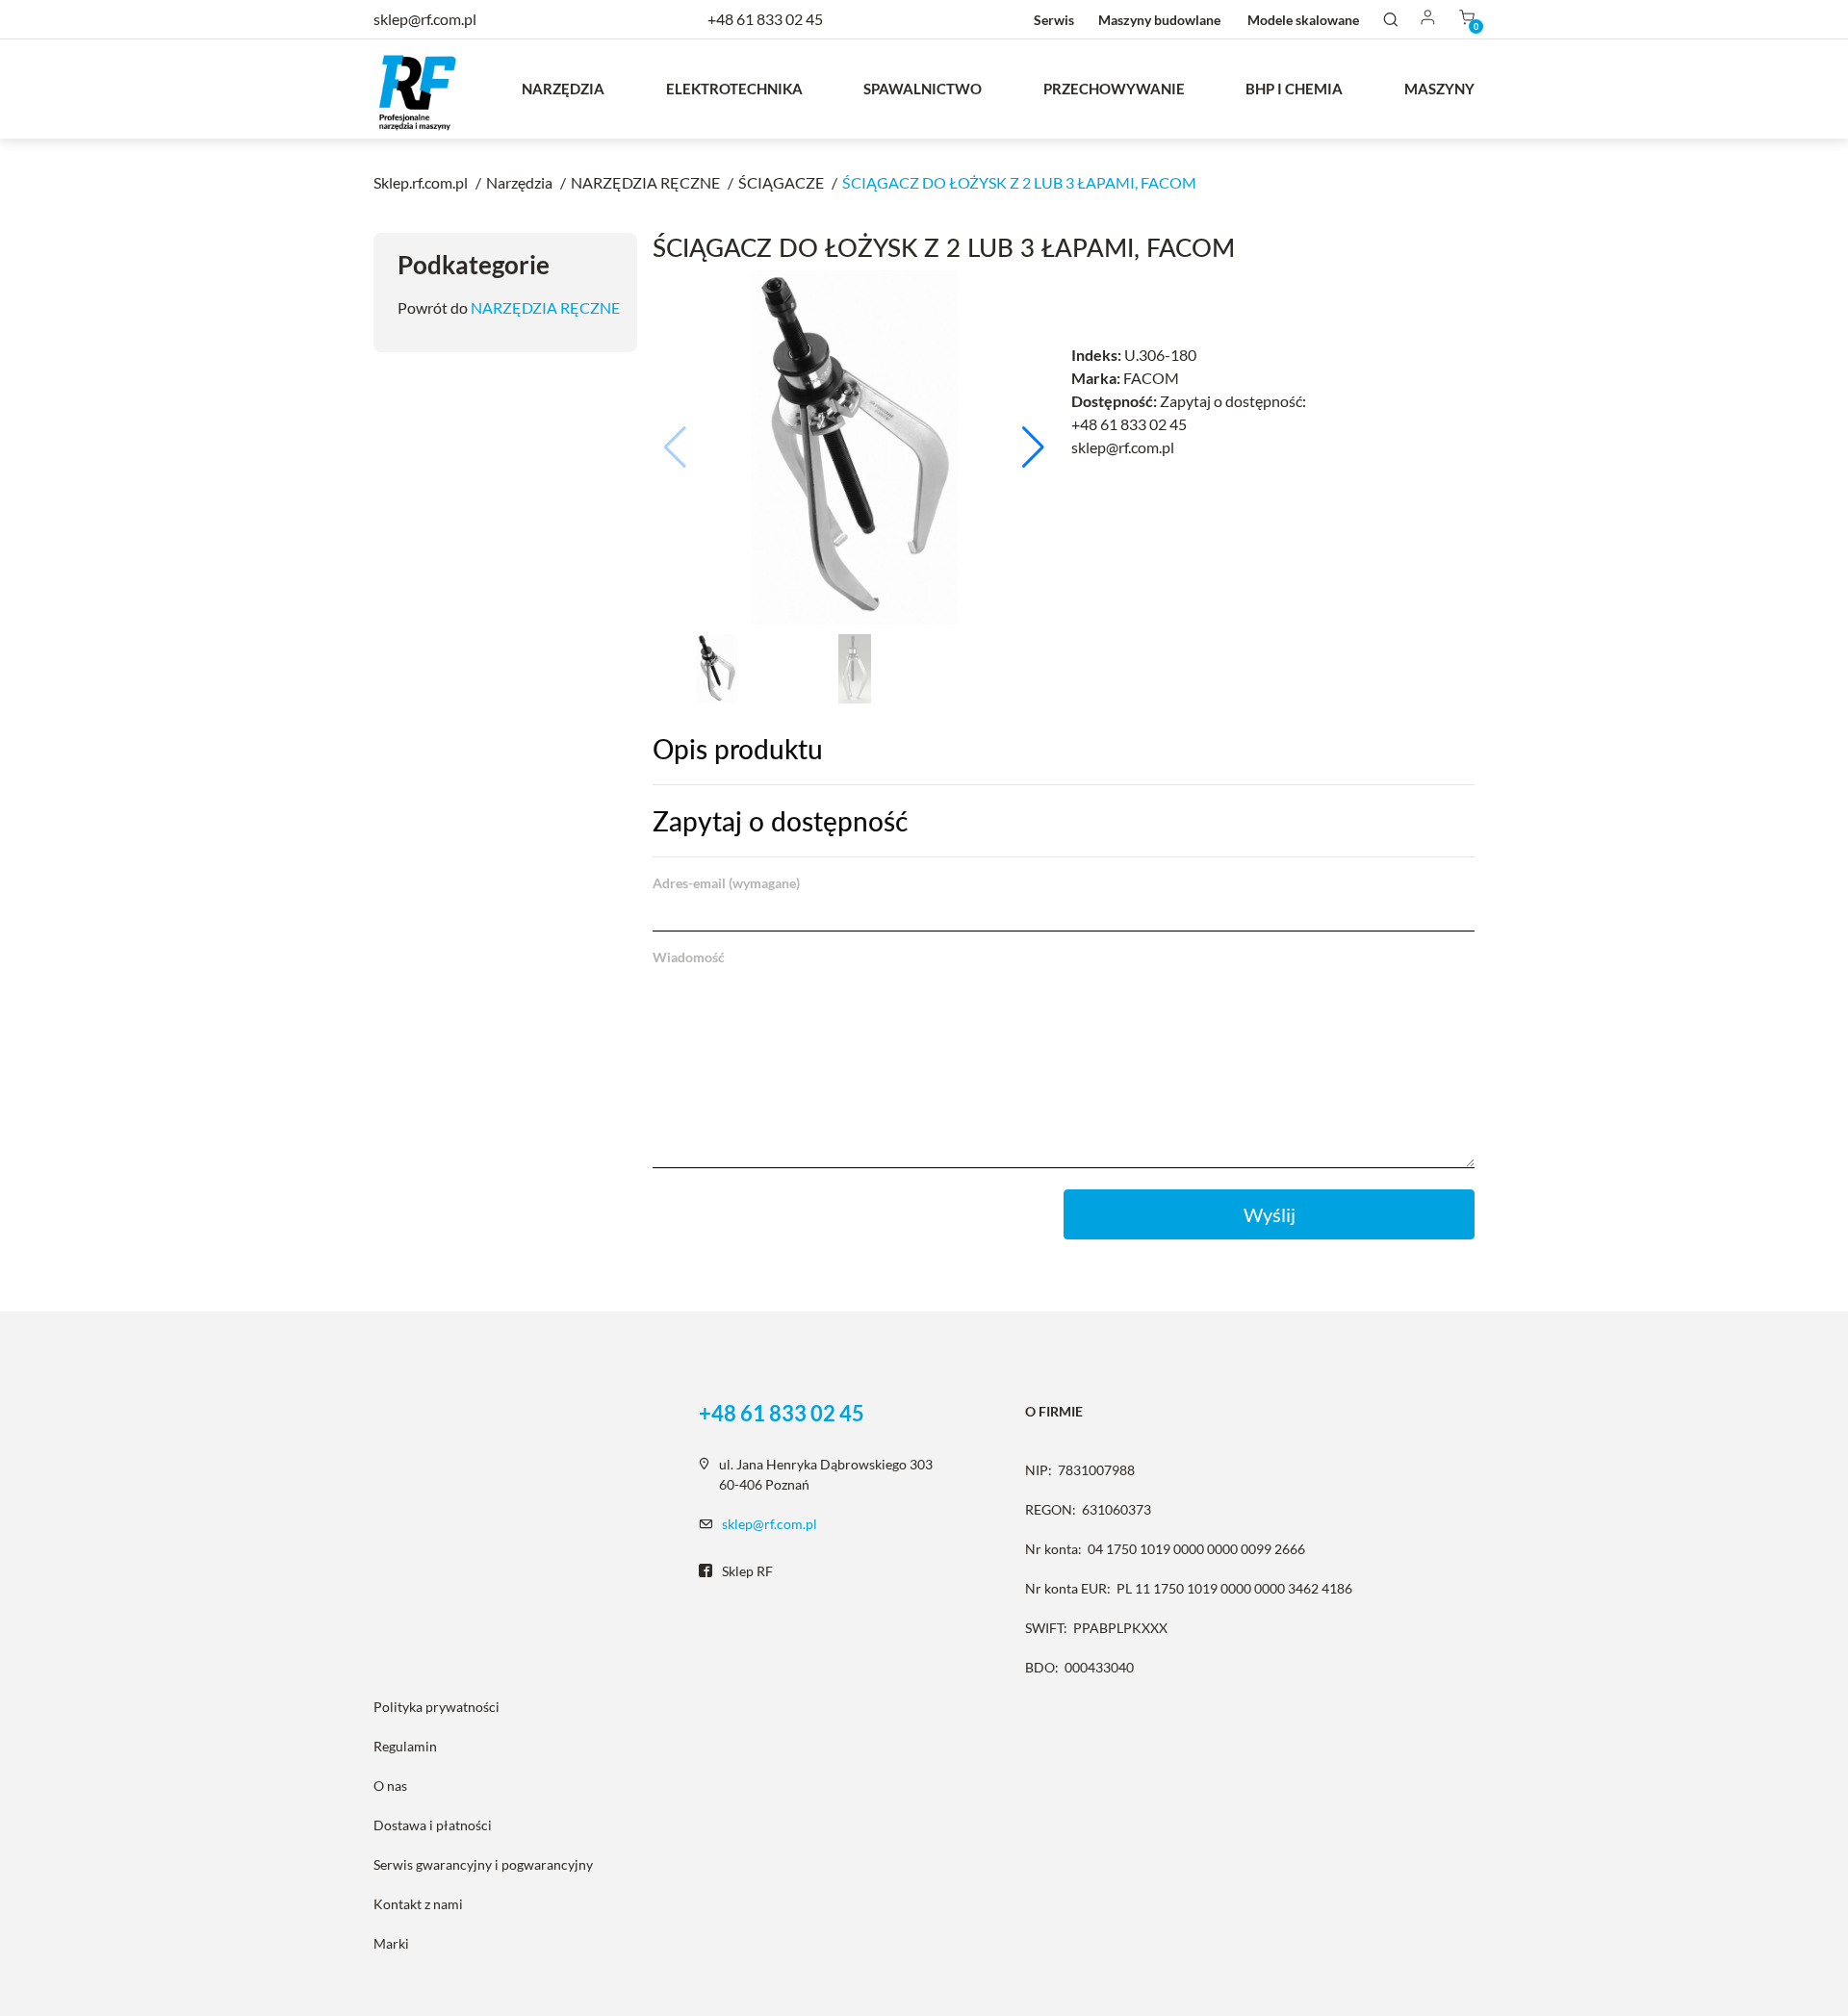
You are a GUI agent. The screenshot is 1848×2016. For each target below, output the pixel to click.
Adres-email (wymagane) (726, 883)
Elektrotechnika (734, 89)
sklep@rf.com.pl (770, 1524)
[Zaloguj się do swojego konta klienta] (1428, 19)
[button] (1033, 447)
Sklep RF (747, 1571)
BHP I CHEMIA (1294, 89)
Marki (391, 1943)
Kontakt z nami (418, 1904)
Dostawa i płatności (433, 1825)
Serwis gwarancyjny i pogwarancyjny (483, 1864)
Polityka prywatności (436, 1707)
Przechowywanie (1114, 89)
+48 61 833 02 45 (765, 19)
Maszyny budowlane (1159, 20)
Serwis (1054, 20)
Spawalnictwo (923, 89)
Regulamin (405, 1746)
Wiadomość (689, 957)
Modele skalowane (1303, 20)
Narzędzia (563, 89)
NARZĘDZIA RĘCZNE (545, 307)
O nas (390, 1786)
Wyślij (1270, 1214)
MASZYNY (1439, 89)
